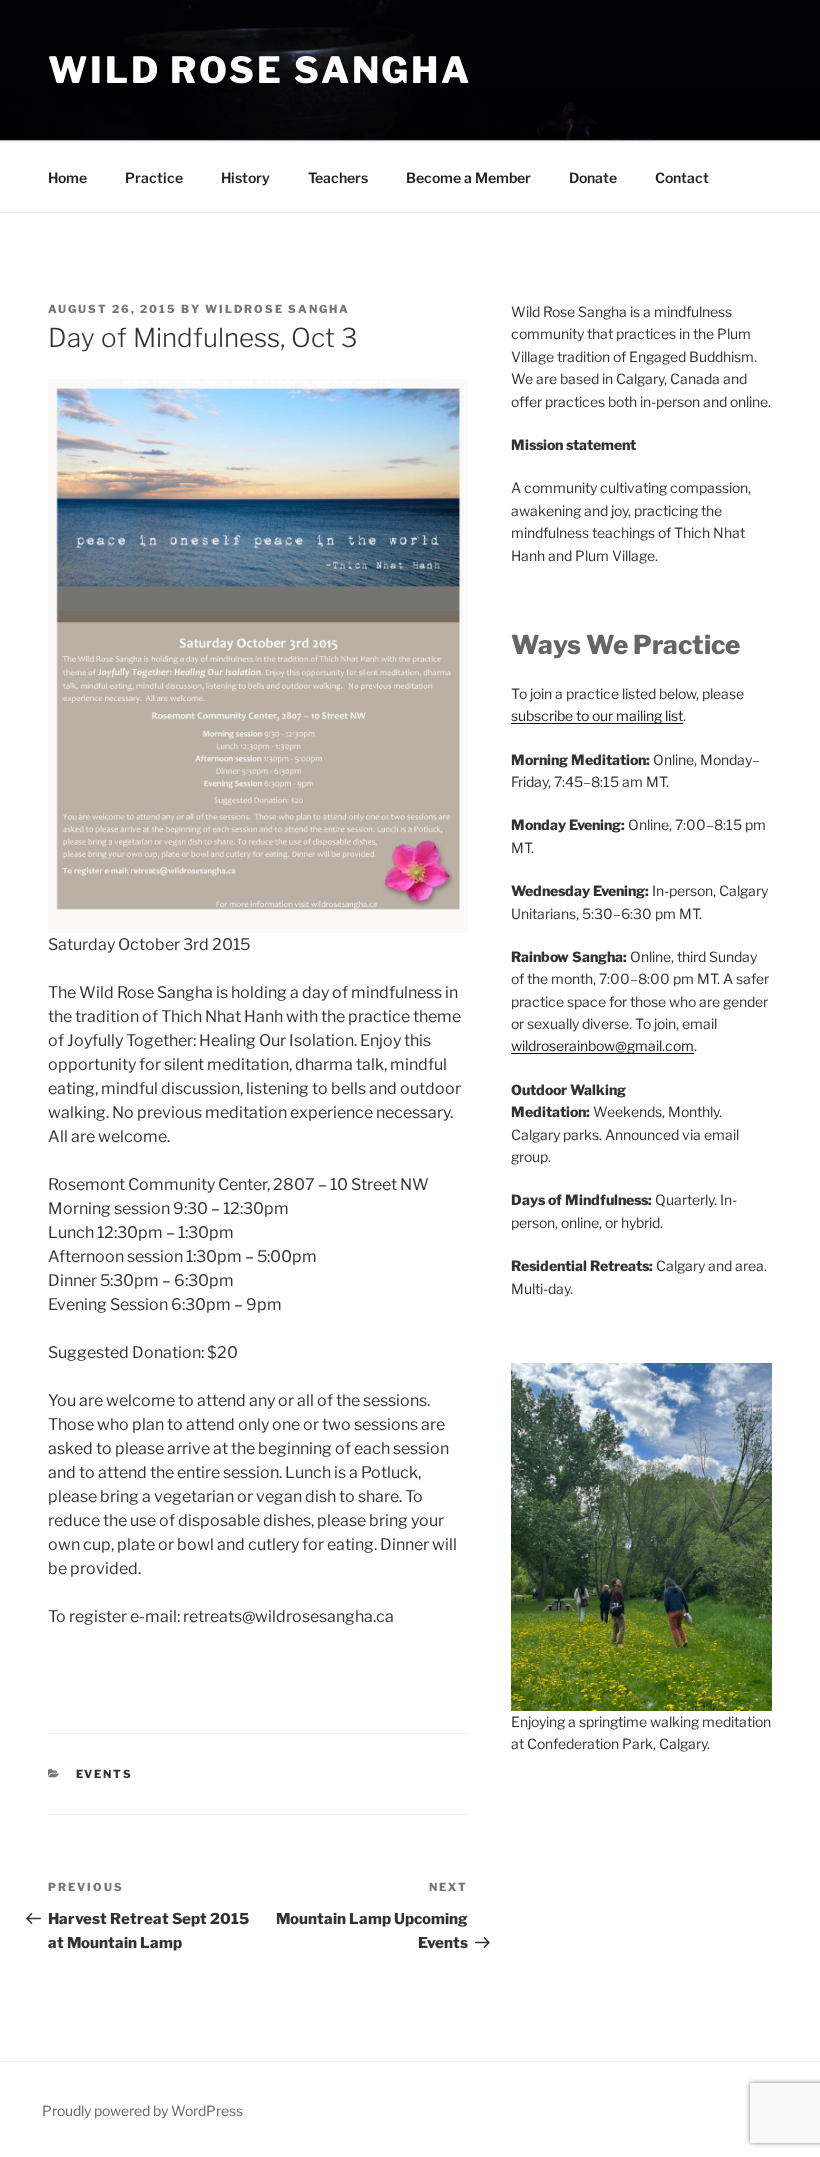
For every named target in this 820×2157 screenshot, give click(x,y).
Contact (682, 177)
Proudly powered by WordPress (142, 2110)
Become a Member (468, 177)
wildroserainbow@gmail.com (602, 1045)
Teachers (338, 177)
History (245, 177)
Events (105, 1774)
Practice (154, 177)
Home (67, 177)
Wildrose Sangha (277, 309)
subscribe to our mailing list (597, 715)
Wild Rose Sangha (260, 70)
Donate (593, 177)
